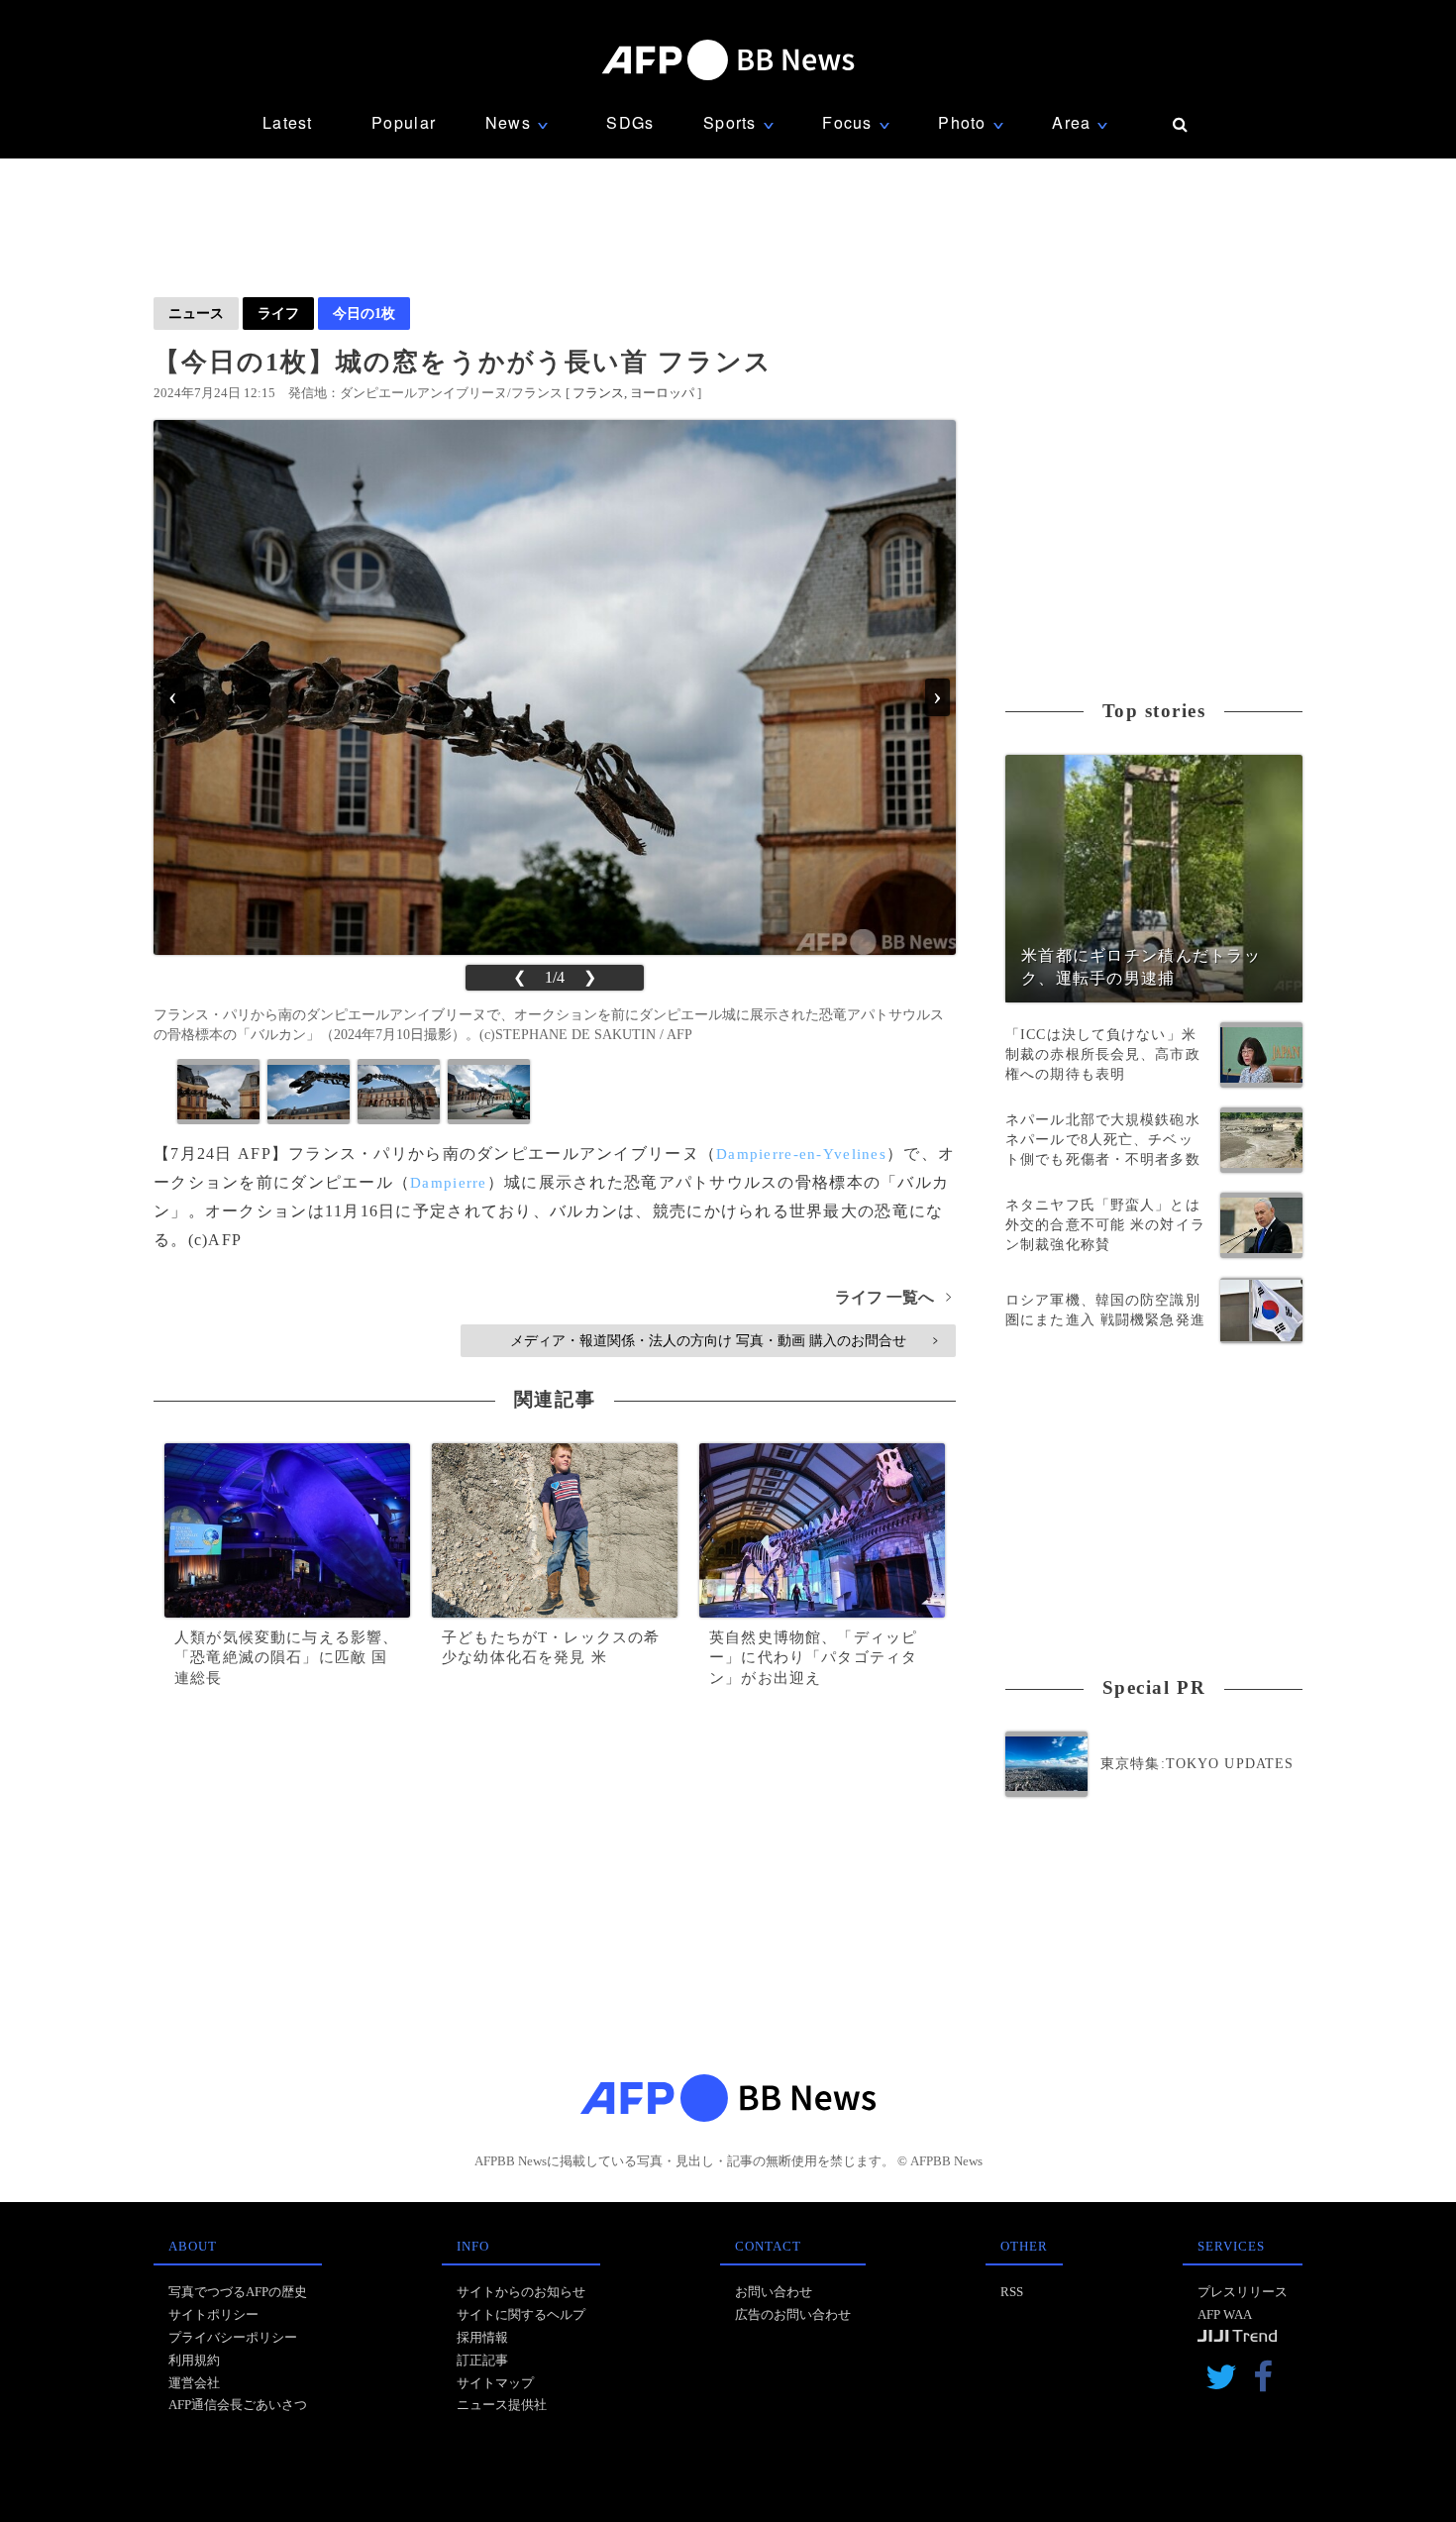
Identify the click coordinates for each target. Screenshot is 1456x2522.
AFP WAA (1225, 2314)
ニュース (196, 313)
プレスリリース (1243, 2292)
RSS (1012, 2292)
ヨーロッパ (662, 393)
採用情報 (482, 2337)
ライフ (278, 313)
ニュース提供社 (502, 2405)
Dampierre (449, 1183)
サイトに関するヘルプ (521, 2314)
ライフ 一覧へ (893, 1297)
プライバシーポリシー (233, 2337)
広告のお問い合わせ (793, 2314)
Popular (404, 122)
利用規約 (194, 2360)
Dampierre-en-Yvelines (801, 1154)
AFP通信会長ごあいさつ (238, 2405)
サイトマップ (495, 2383)
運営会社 (194, 2383)
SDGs (630, 122)
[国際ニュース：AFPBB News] (728, 60)
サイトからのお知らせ (521, 2292)
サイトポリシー (213, 2314)
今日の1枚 (364, 313)
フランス (598, 393)
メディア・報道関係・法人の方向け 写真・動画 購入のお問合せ (724, 1340)
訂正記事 (482, 2360)
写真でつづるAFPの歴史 (238, 2292)
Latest (288, 122)
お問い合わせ (774, 2292)
